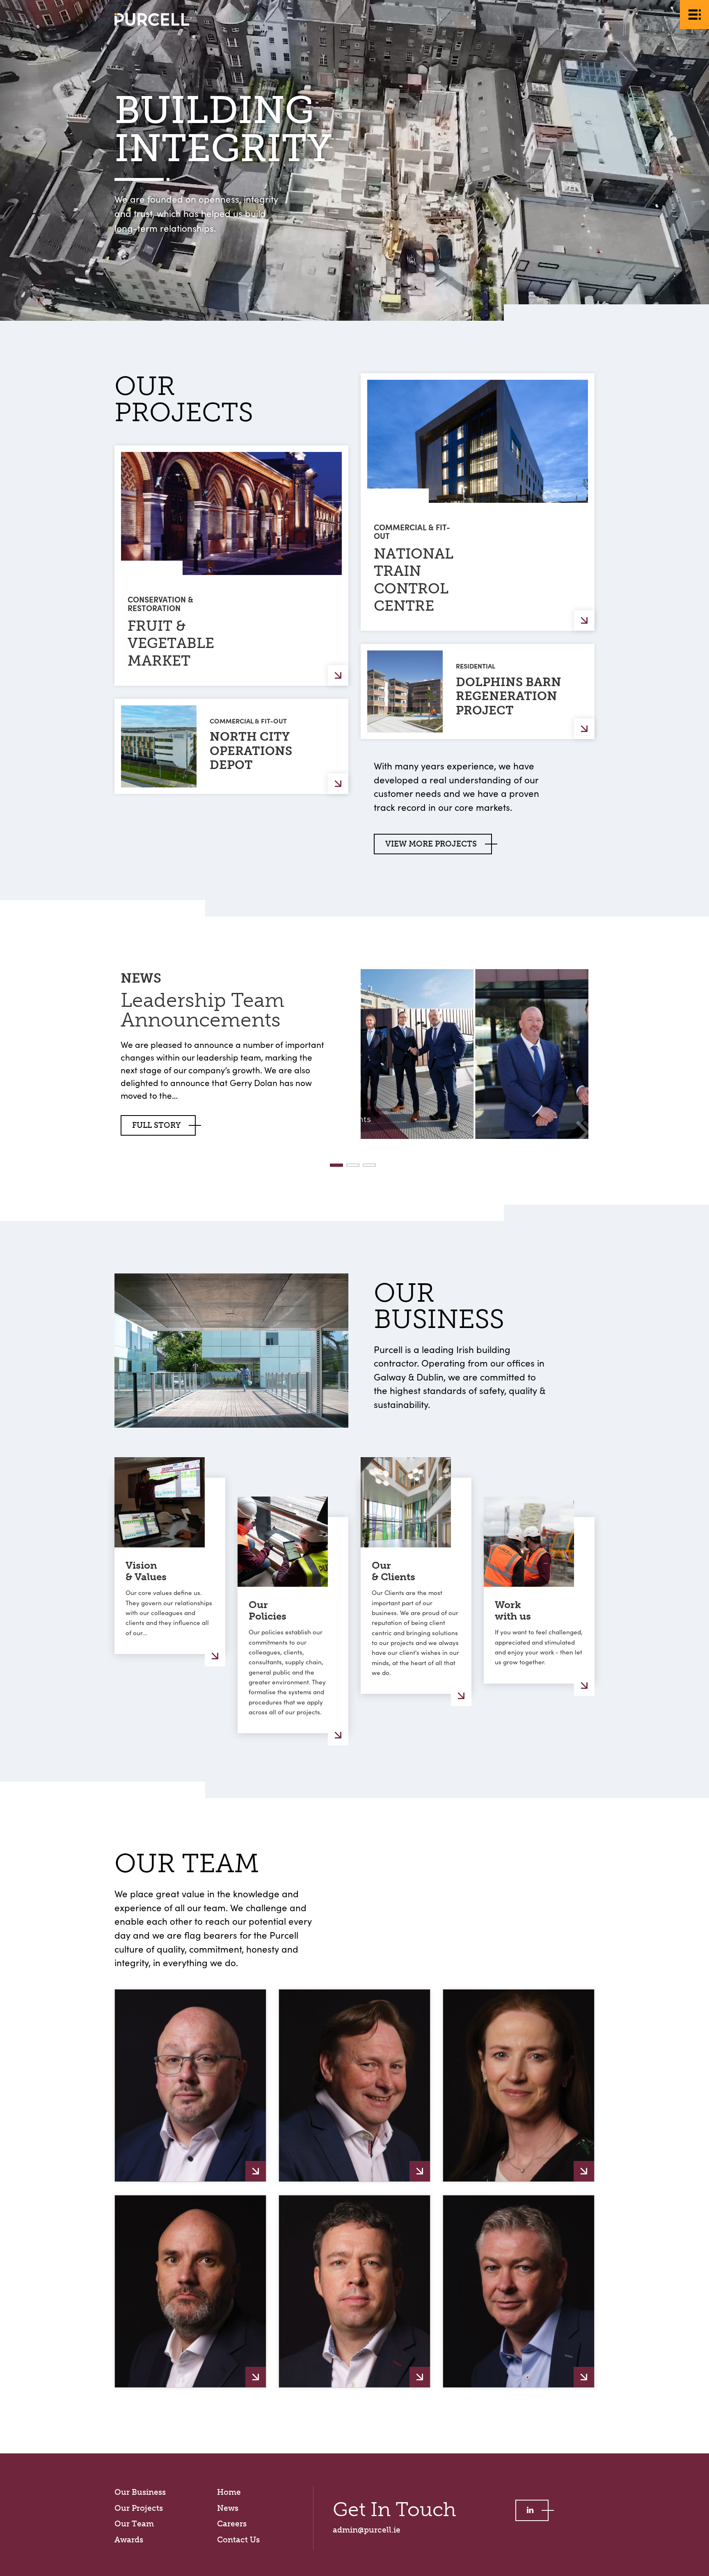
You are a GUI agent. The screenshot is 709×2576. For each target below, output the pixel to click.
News (228, 2508)
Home (229, 2492)
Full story (156, 1125)
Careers (232, 2524)
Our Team (134, 2524)
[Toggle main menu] (694, 15)
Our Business (140, 2492)
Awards (129, 2540)
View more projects (431, 844)
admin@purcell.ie (367, 2530)
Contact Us (238, 2540)
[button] (336, 1165)
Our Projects (139, 2508)
